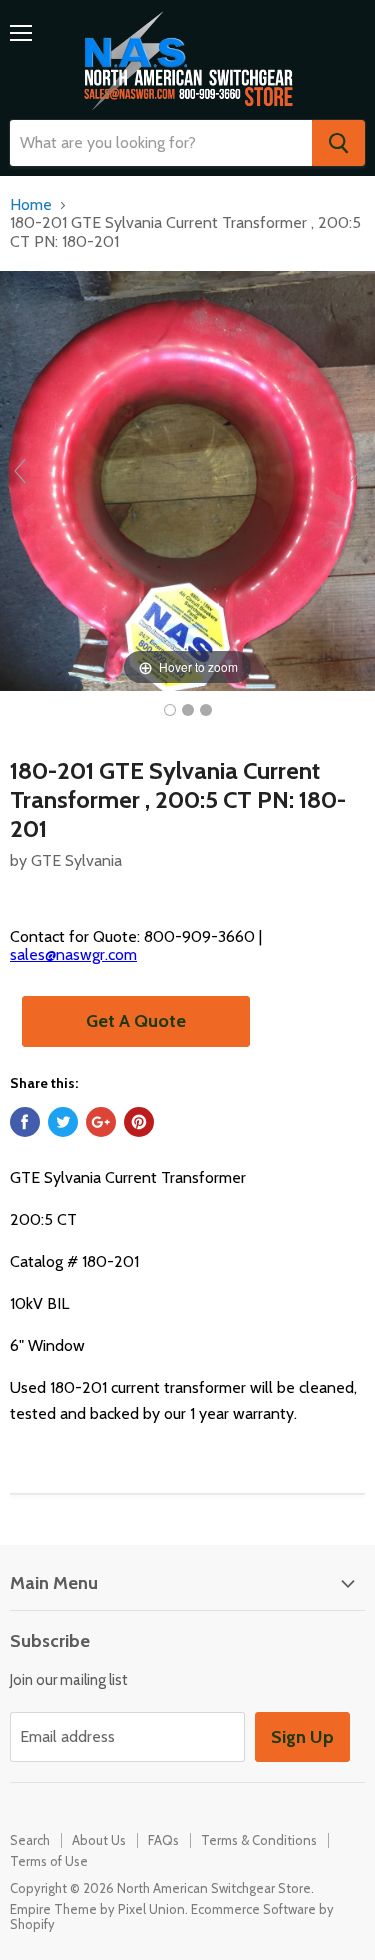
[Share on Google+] (101, 1122)
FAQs (163, 1840)
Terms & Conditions (259, 1840)
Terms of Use (49, 1861)
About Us (99, 1840)
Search (30, 1840)
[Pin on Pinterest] (139, 1122)
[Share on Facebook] (25, 1122)
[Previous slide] (20, 471)
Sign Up (302, 1737)
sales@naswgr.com (73, 954)
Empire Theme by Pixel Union (97, 1909)
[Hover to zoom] (187, 479)
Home (31, 205)
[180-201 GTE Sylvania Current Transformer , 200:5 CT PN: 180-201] (170, 710)
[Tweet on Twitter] (63, 1122)
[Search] (338, 143)
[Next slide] (355, 471)
